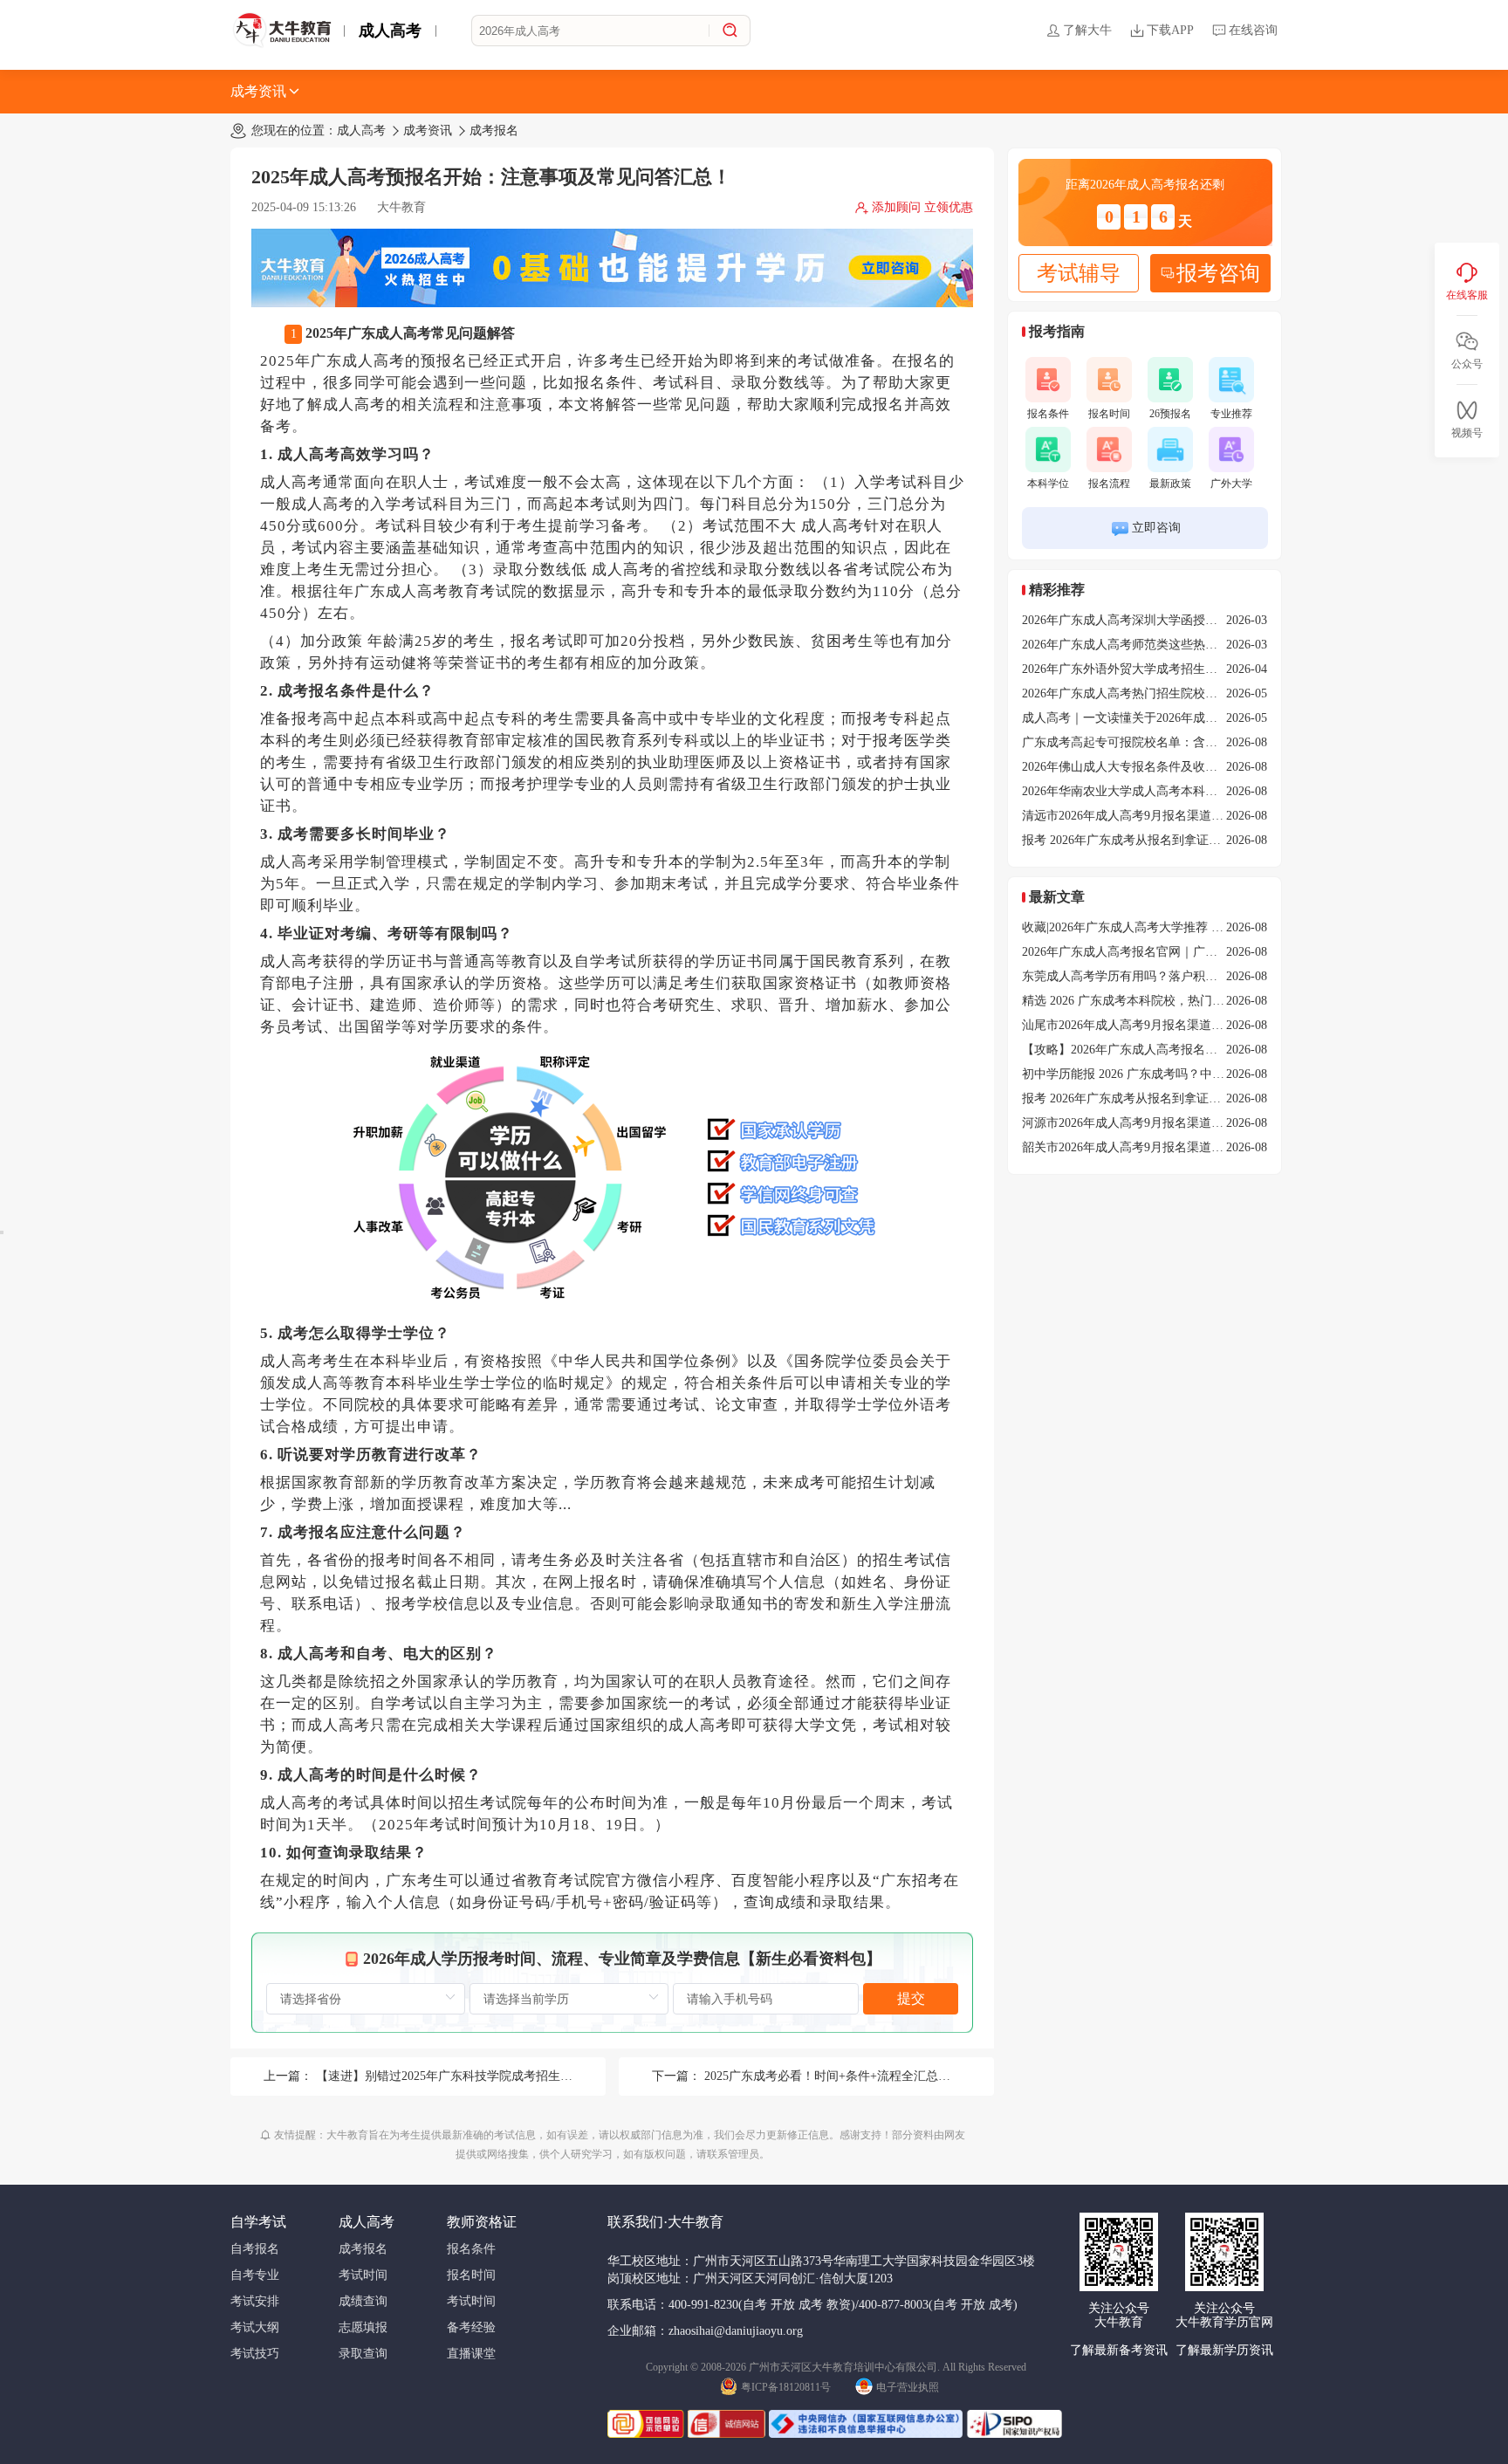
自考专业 (255, 2275)
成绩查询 (363, 2301)
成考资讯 (258, 91)
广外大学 (1231, 484)
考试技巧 (255, 2354)
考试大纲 (255, 2327)
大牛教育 (401, 207)
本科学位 (1048, 484)
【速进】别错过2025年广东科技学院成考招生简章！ (456, 2076)
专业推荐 (1231, 414)
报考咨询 (1218, 273)
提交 (911, 1998)
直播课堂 (471, 2354)
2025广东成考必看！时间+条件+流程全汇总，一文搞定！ (858, 2076)
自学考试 (258, 2222)
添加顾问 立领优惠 (922, 207)
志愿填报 (363, 2327)
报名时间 (1109, 414)
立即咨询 (1156, 528)
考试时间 (363, 2275)
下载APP (1170, 30)
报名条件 (1048, 414)
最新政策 (1170, 484)
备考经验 (471, 2327)
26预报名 (1170, 414)
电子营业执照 (908, 2387)
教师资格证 (482, 2222)
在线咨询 (1253, 30)
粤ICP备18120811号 (786, 2387)
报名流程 (1109, 484)
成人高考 (390, 31)
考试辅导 (1079, 273)
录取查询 (363, 2354)
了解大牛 (1087, 30)
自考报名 (255, 2249)
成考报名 (494, 130)
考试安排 (255, 2301)
